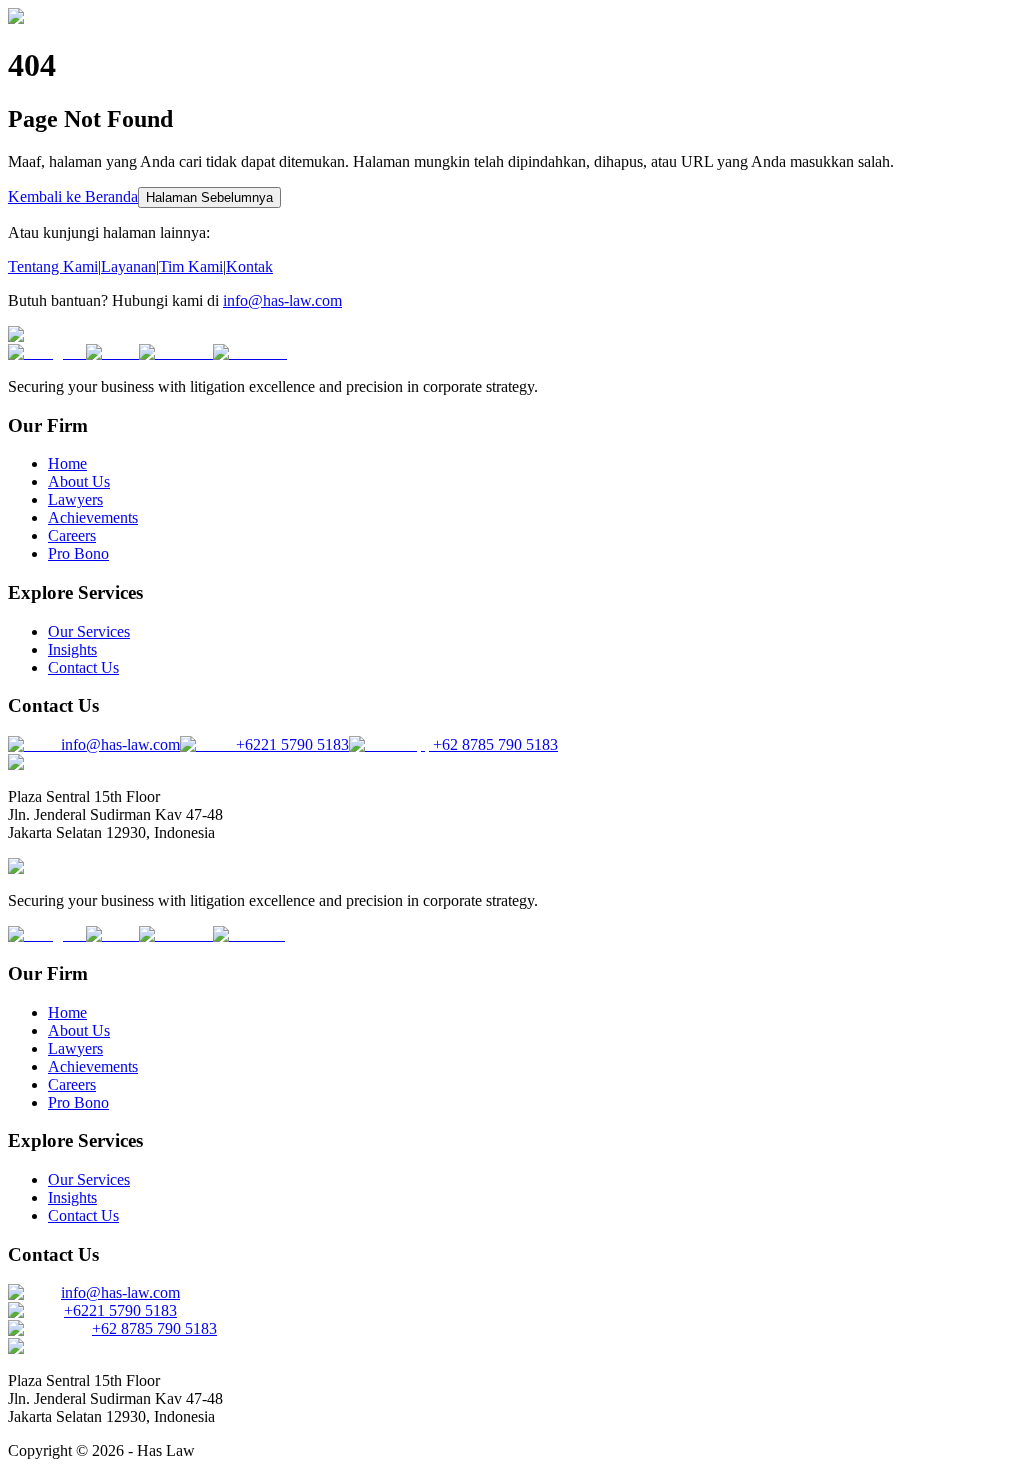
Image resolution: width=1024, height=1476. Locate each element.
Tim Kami (191, 266)
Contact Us (83, 667)
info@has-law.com (282, 300)
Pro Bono (78, 553)
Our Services (89, 631)
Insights (72, 649)
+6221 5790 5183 (120, 1310)
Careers (72, 535)
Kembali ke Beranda (73, 196)
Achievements (93, 517)
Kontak (249, 266)
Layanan (128, 266)
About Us (79, 481)
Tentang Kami (53, 266)
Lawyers (75, 499)
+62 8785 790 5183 (154, 1328)
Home (67, 463)
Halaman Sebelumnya (209, 197)
